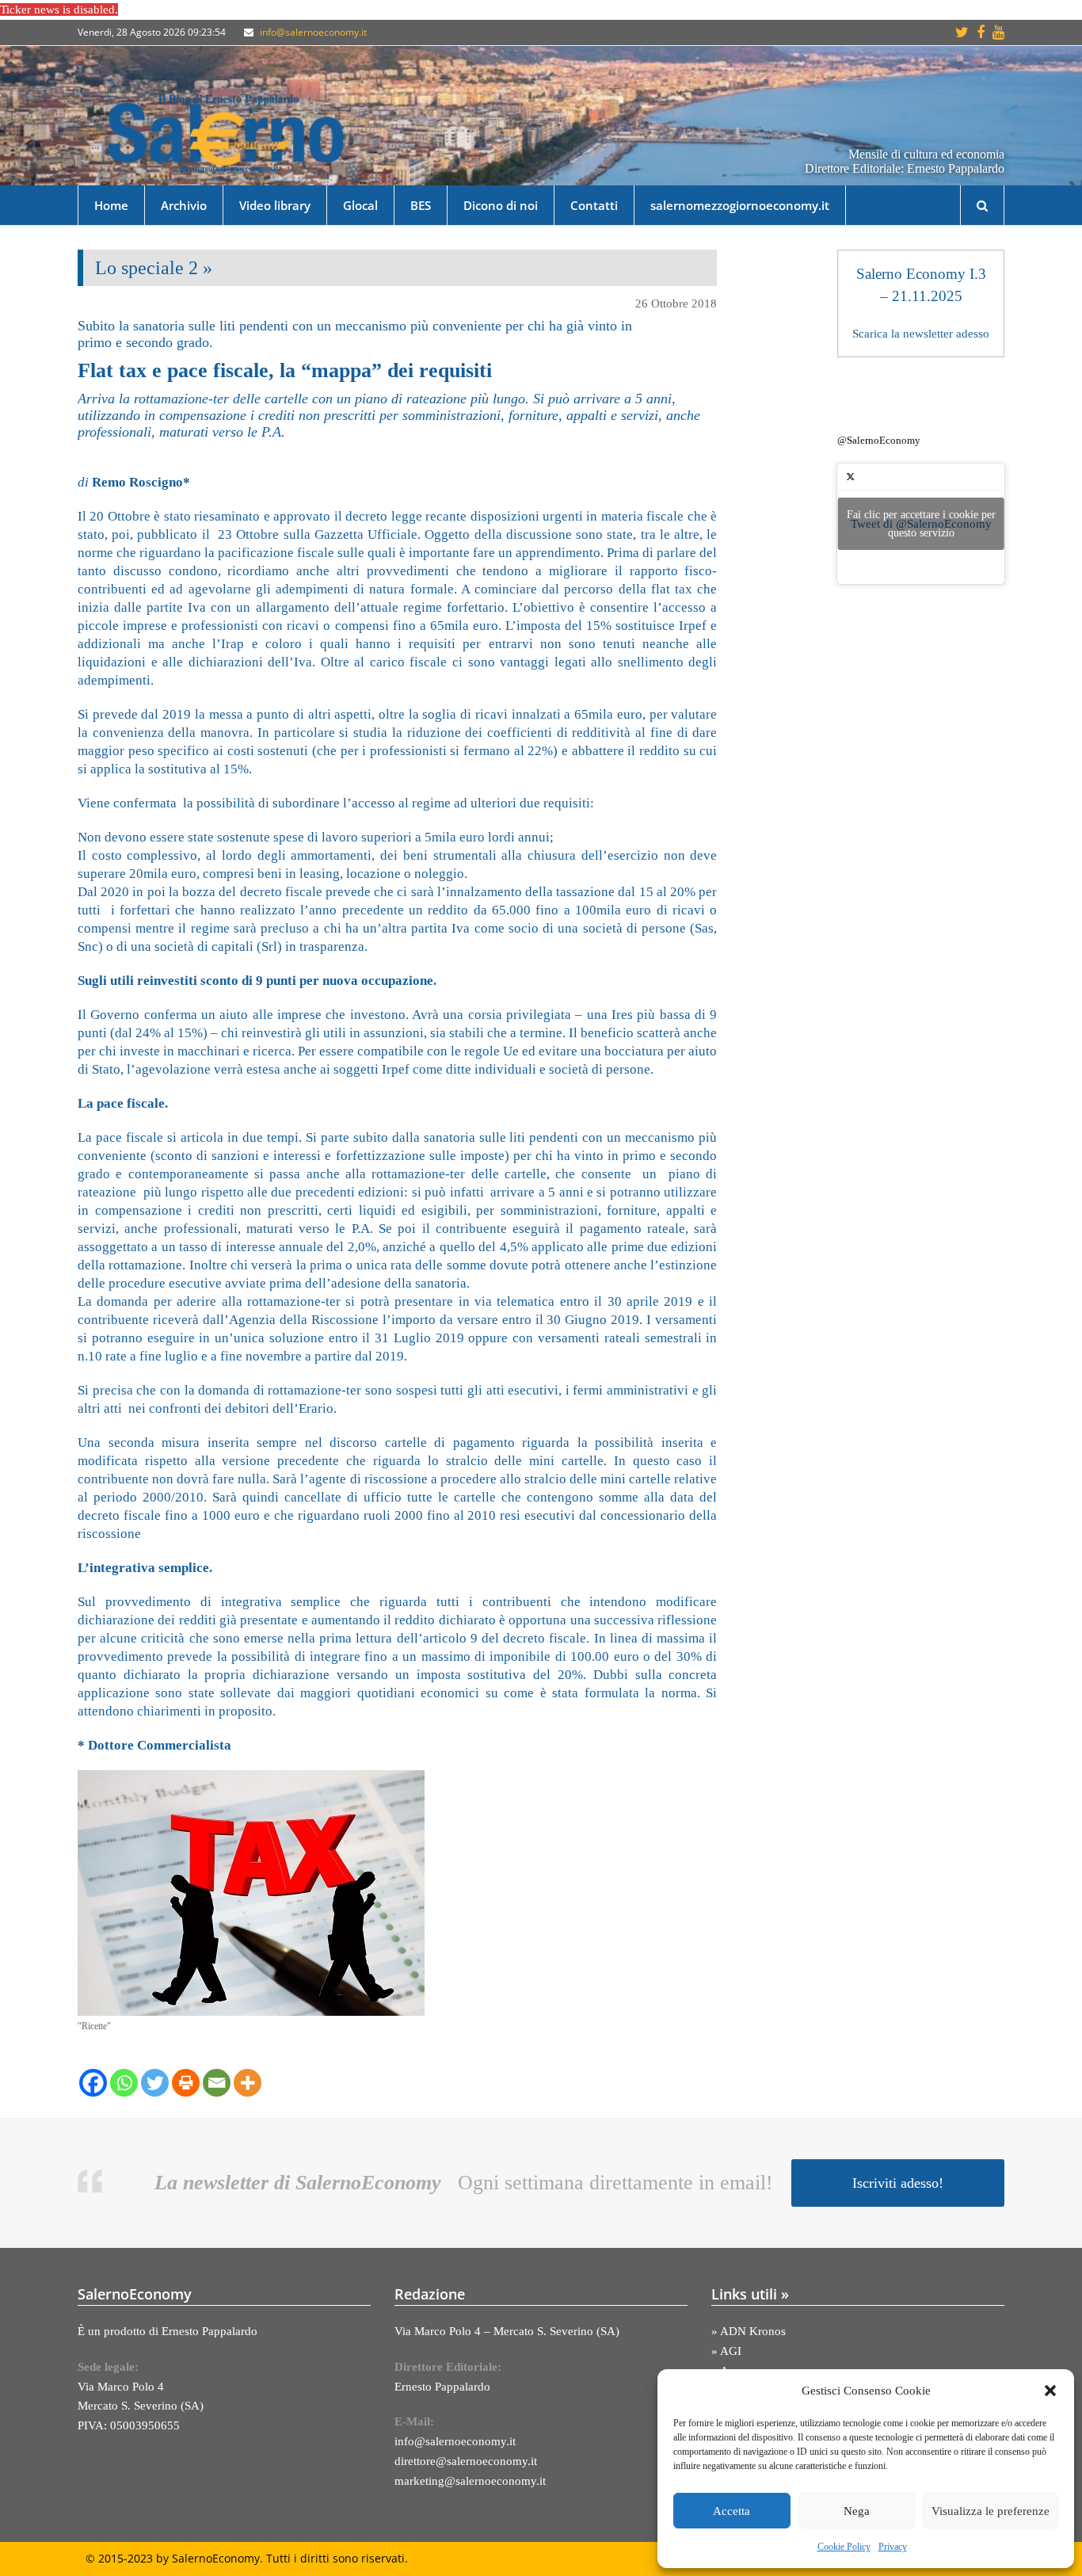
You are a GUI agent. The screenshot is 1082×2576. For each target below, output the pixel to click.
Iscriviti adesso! (898, 2183)
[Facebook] (93, 2083)
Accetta (731, 2511)
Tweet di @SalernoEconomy (921, 524)
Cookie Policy (844, 2547)
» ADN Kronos (749, 2331)
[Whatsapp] (124, 2083)
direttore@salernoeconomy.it (466, 2461)
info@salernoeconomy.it (313, 32)
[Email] (217, 2083)
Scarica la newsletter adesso (921, 334)
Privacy (893, 2547)
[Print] (186, 2083)
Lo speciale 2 (147, 268)
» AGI (726, 2351)
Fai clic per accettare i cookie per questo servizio (921, 524)
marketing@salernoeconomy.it (470, 2481)
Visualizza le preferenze (991, 2511)
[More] (248, 2083)
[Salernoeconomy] (227, 132)
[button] (1050, 2391)
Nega (857, 2511)
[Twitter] (155, 2083)
